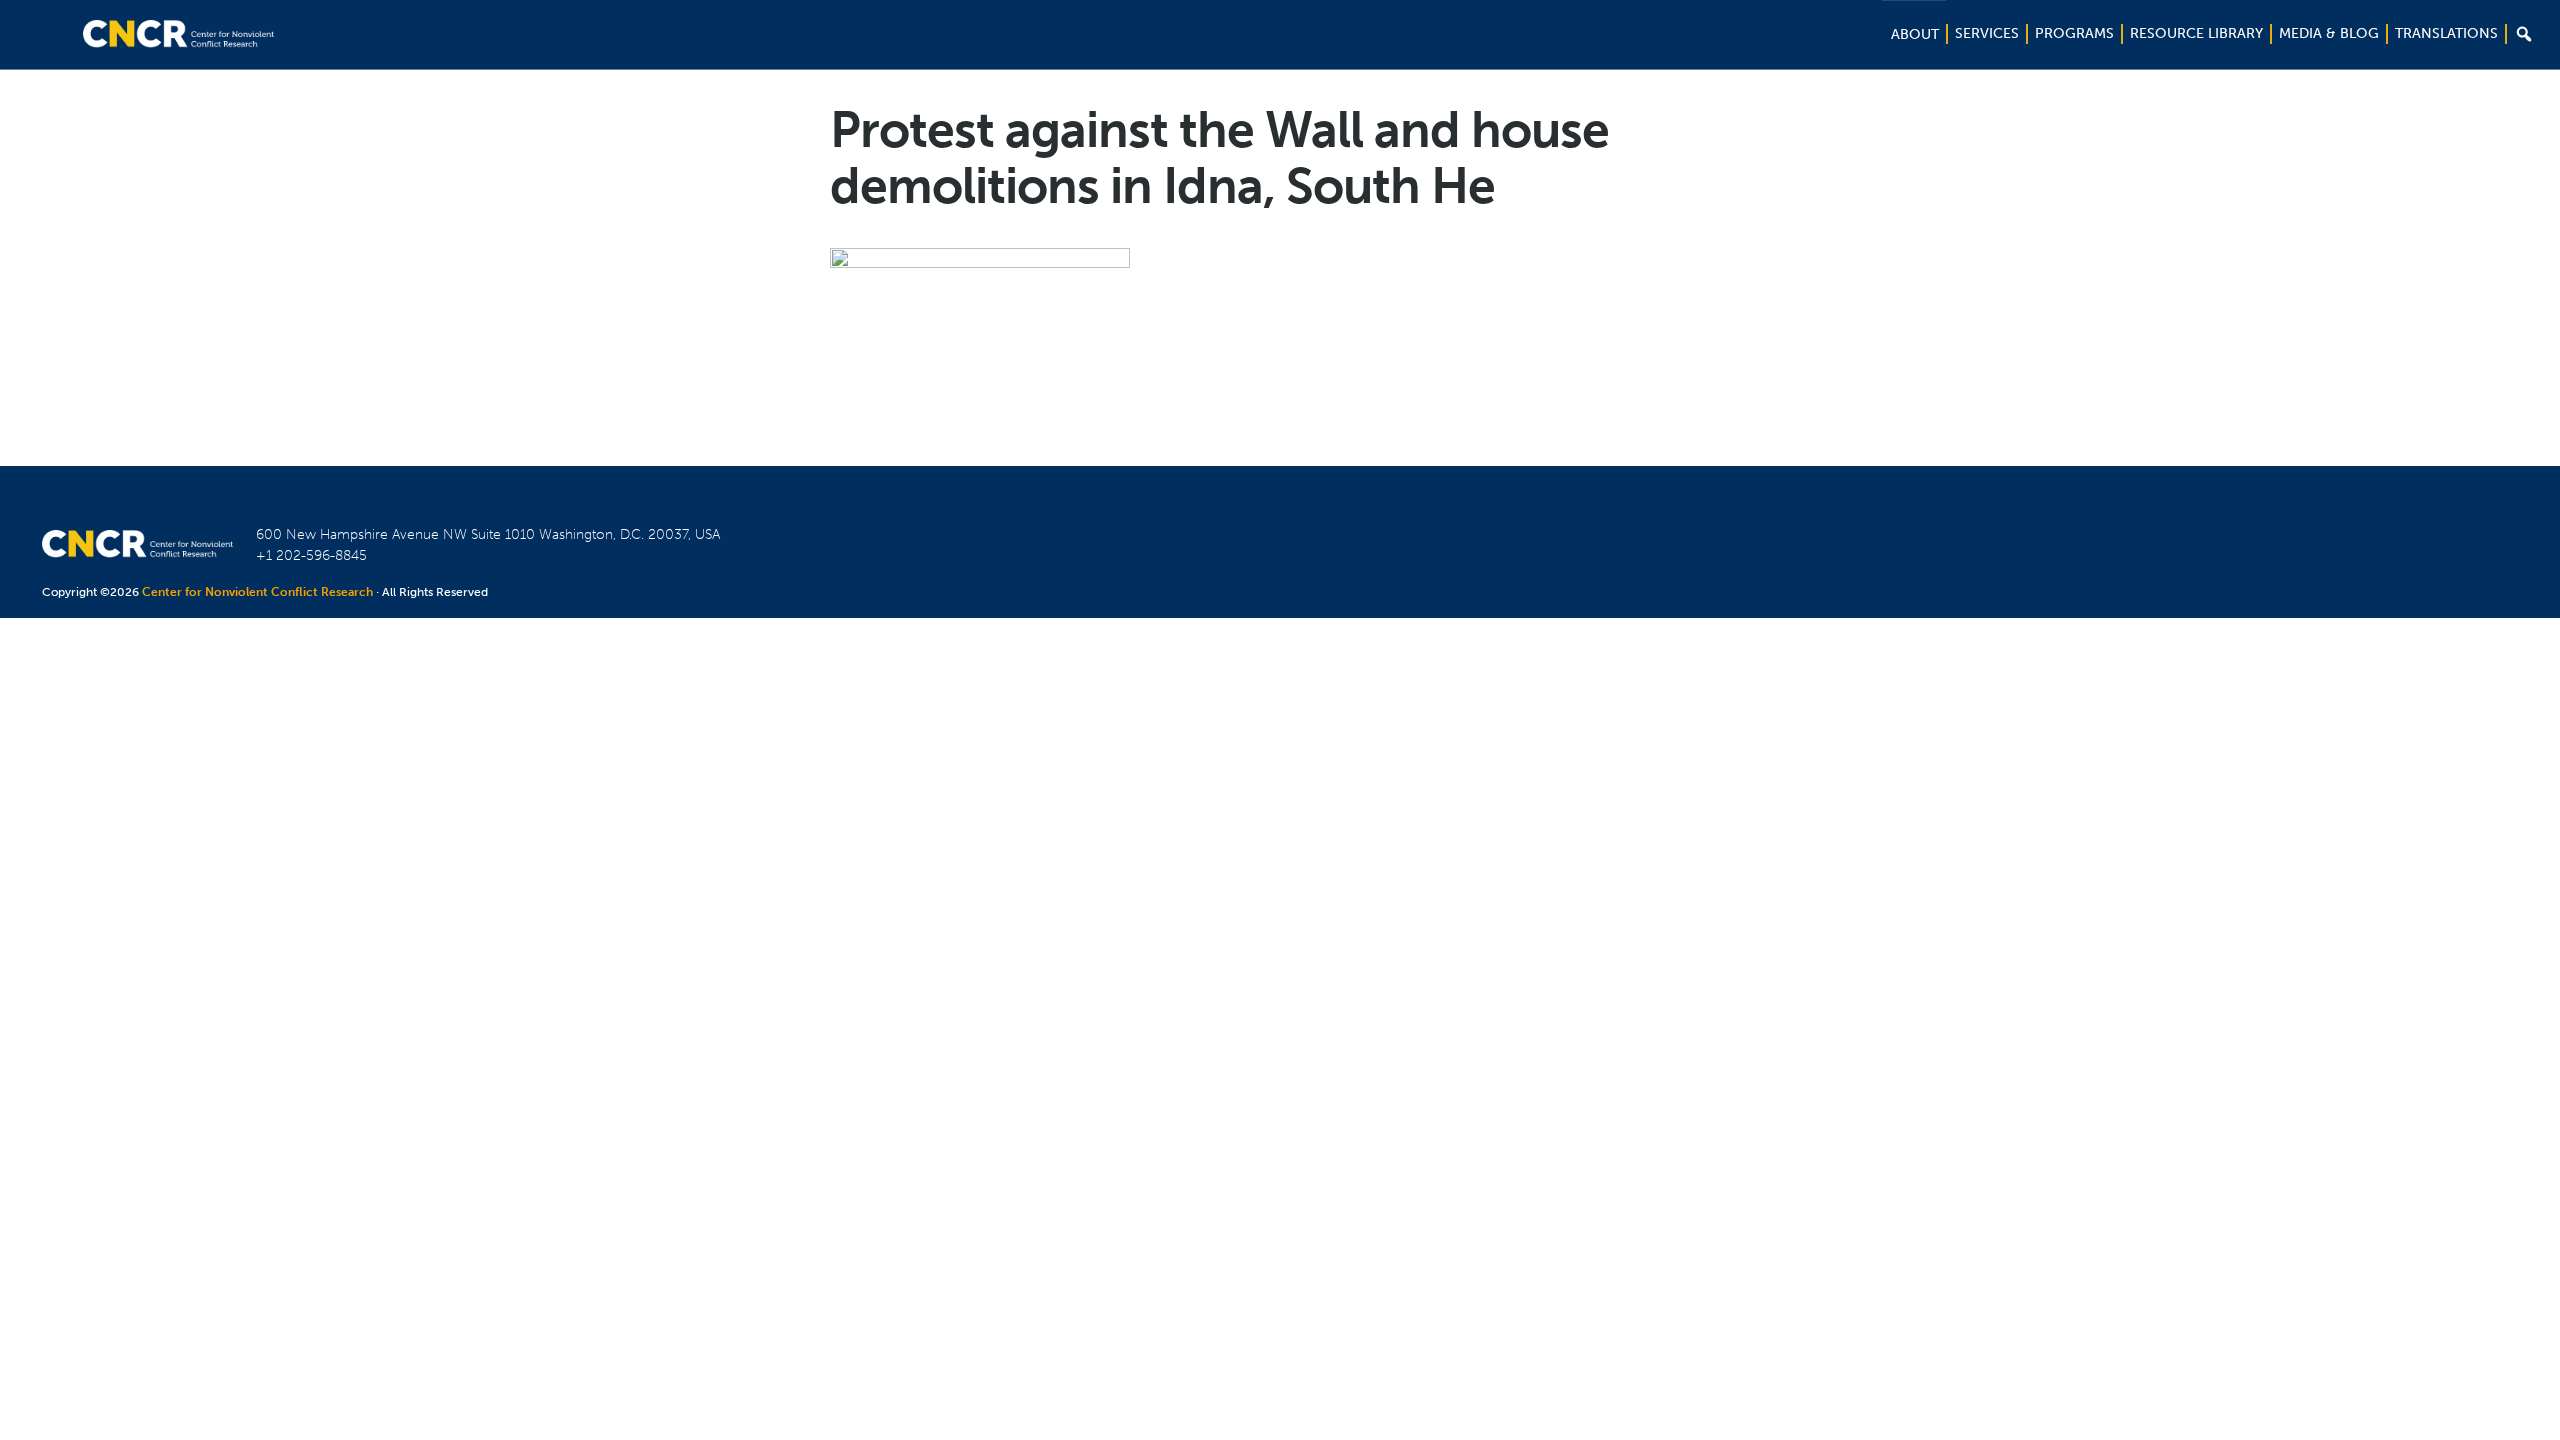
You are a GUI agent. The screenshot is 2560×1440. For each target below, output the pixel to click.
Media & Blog (2329, 33)
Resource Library (2196, 33)
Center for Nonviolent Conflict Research (257, 592)
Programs (2074, 33)
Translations (2446, 33)
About (1915, 34)
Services (1987, 33)
